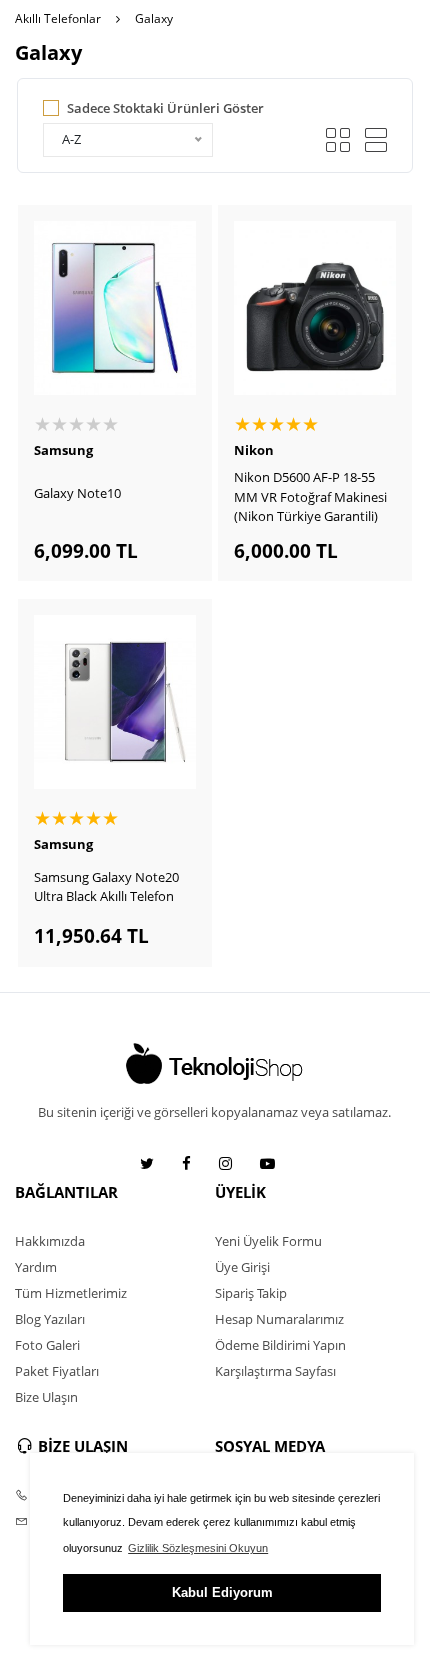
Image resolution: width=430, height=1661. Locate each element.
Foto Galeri (47, 1345)
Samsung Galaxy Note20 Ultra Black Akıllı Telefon (106, 887)
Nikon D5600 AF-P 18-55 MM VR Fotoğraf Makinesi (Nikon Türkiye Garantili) (310, 496)
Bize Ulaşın (46, 1397)
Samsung (63, 450)
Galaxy (154, 18)
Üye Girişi (242, 1267)
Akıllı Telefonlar (58, 18)
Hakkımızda (50, 1241)
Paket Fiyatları (57, 1371)
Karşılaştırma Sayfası (275, 1371)
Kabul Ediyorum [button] (222, 1592)
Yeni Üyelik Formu (268, 1241)
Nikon (254, 450)
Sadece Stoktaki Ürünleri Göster (165, 108)
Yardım (36, 1267)
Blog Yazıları (50, 1319)
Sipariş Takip (251, 1293)
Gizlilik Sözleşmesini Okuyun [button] (198, 1548)
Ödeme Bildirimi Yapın (280, 1345)
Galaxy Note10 (77, 493)
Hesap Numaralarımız (279, 1319)
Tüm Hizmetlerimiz (71, 1293)
